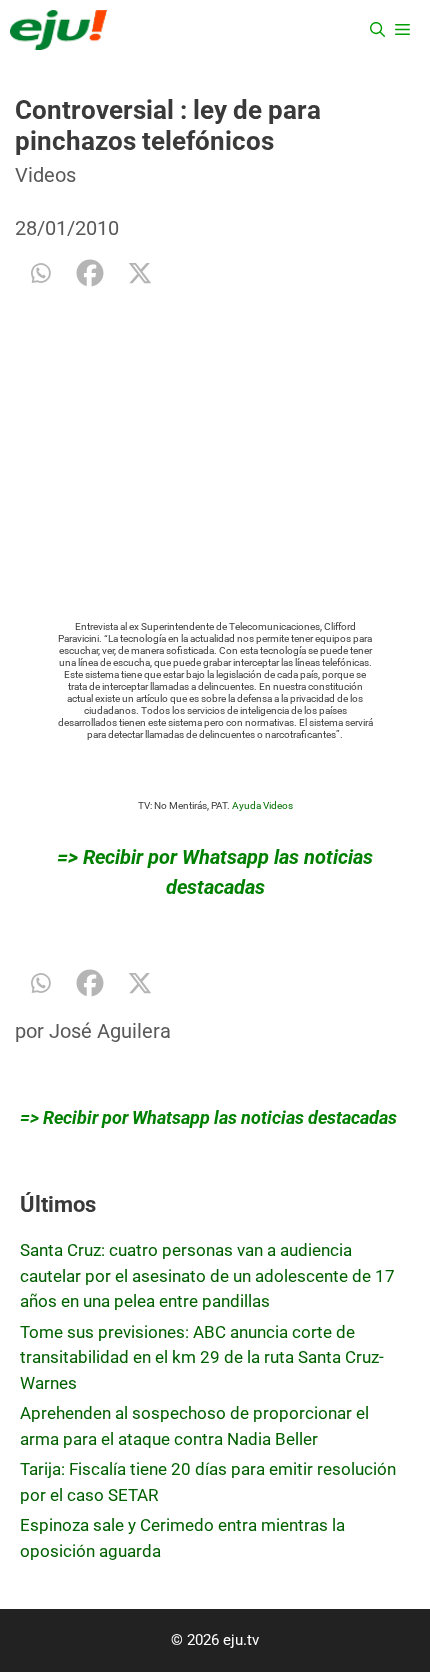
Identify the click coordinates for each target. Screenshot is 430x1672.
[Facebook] (90, 273)
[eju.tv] (58, 30)
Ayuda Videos (262, 805)
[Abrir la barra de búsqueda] (377, 30)
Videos (45, 175)
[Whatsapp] (40, 273)
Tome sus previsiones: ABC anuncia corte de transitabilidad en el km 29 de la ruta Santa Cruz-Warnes (202, 1357)
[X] (140, 273)
